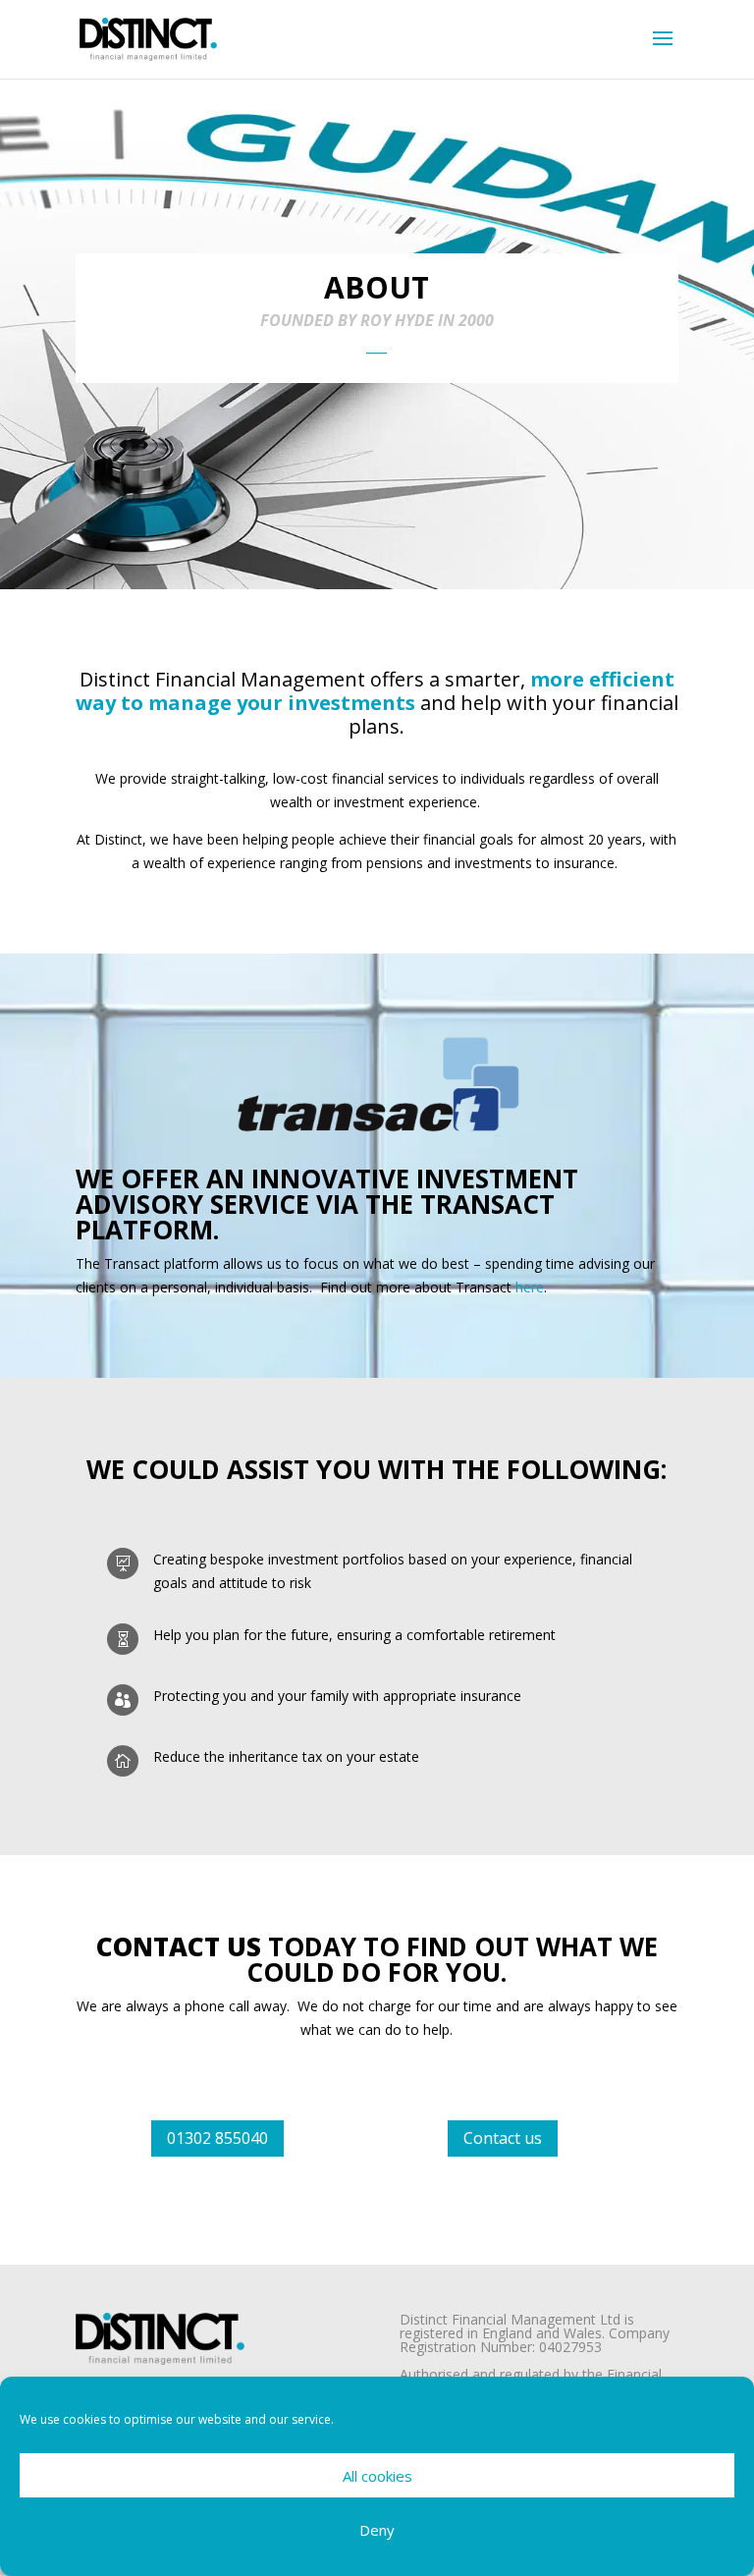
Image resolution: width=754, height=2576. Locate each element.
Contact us (503, 2138)
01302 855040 (217, 2138)
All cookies (377, 2476)
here (530, 1287)
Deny (377, 2530)
